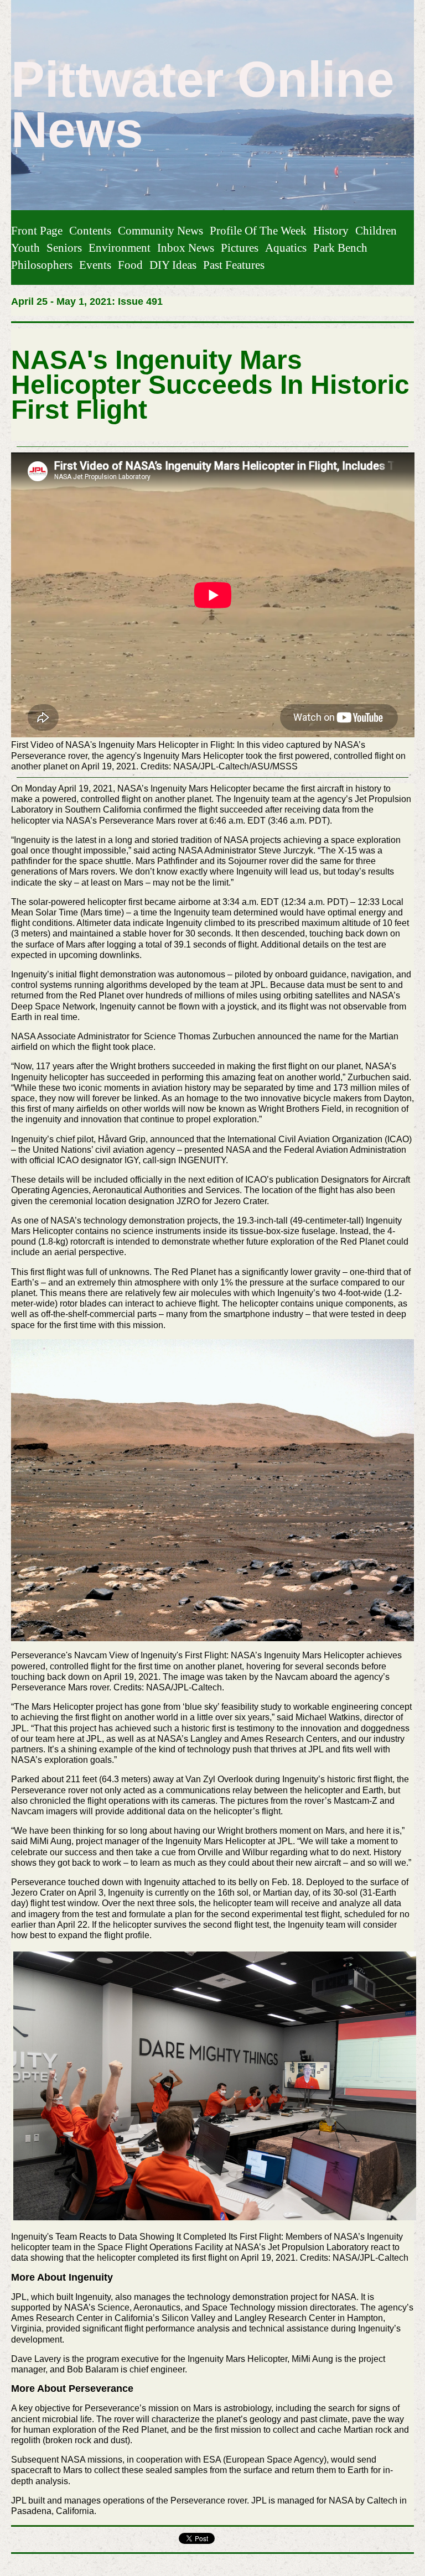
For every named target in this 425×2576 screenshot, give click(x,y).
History (331, 230)
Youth (25, 248)
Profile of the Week (258, 230)
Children (376, 230)
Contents (90, 230)
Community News (160, 230)
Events (95, 265)
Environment (120, 248)
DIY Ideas (173, 265)
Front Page (37, 230)
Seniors (64, 248)
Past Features (234, 265)
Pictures (240, 248)
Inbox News (186, 248)
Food (130, 265)
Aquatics (286, 248)
